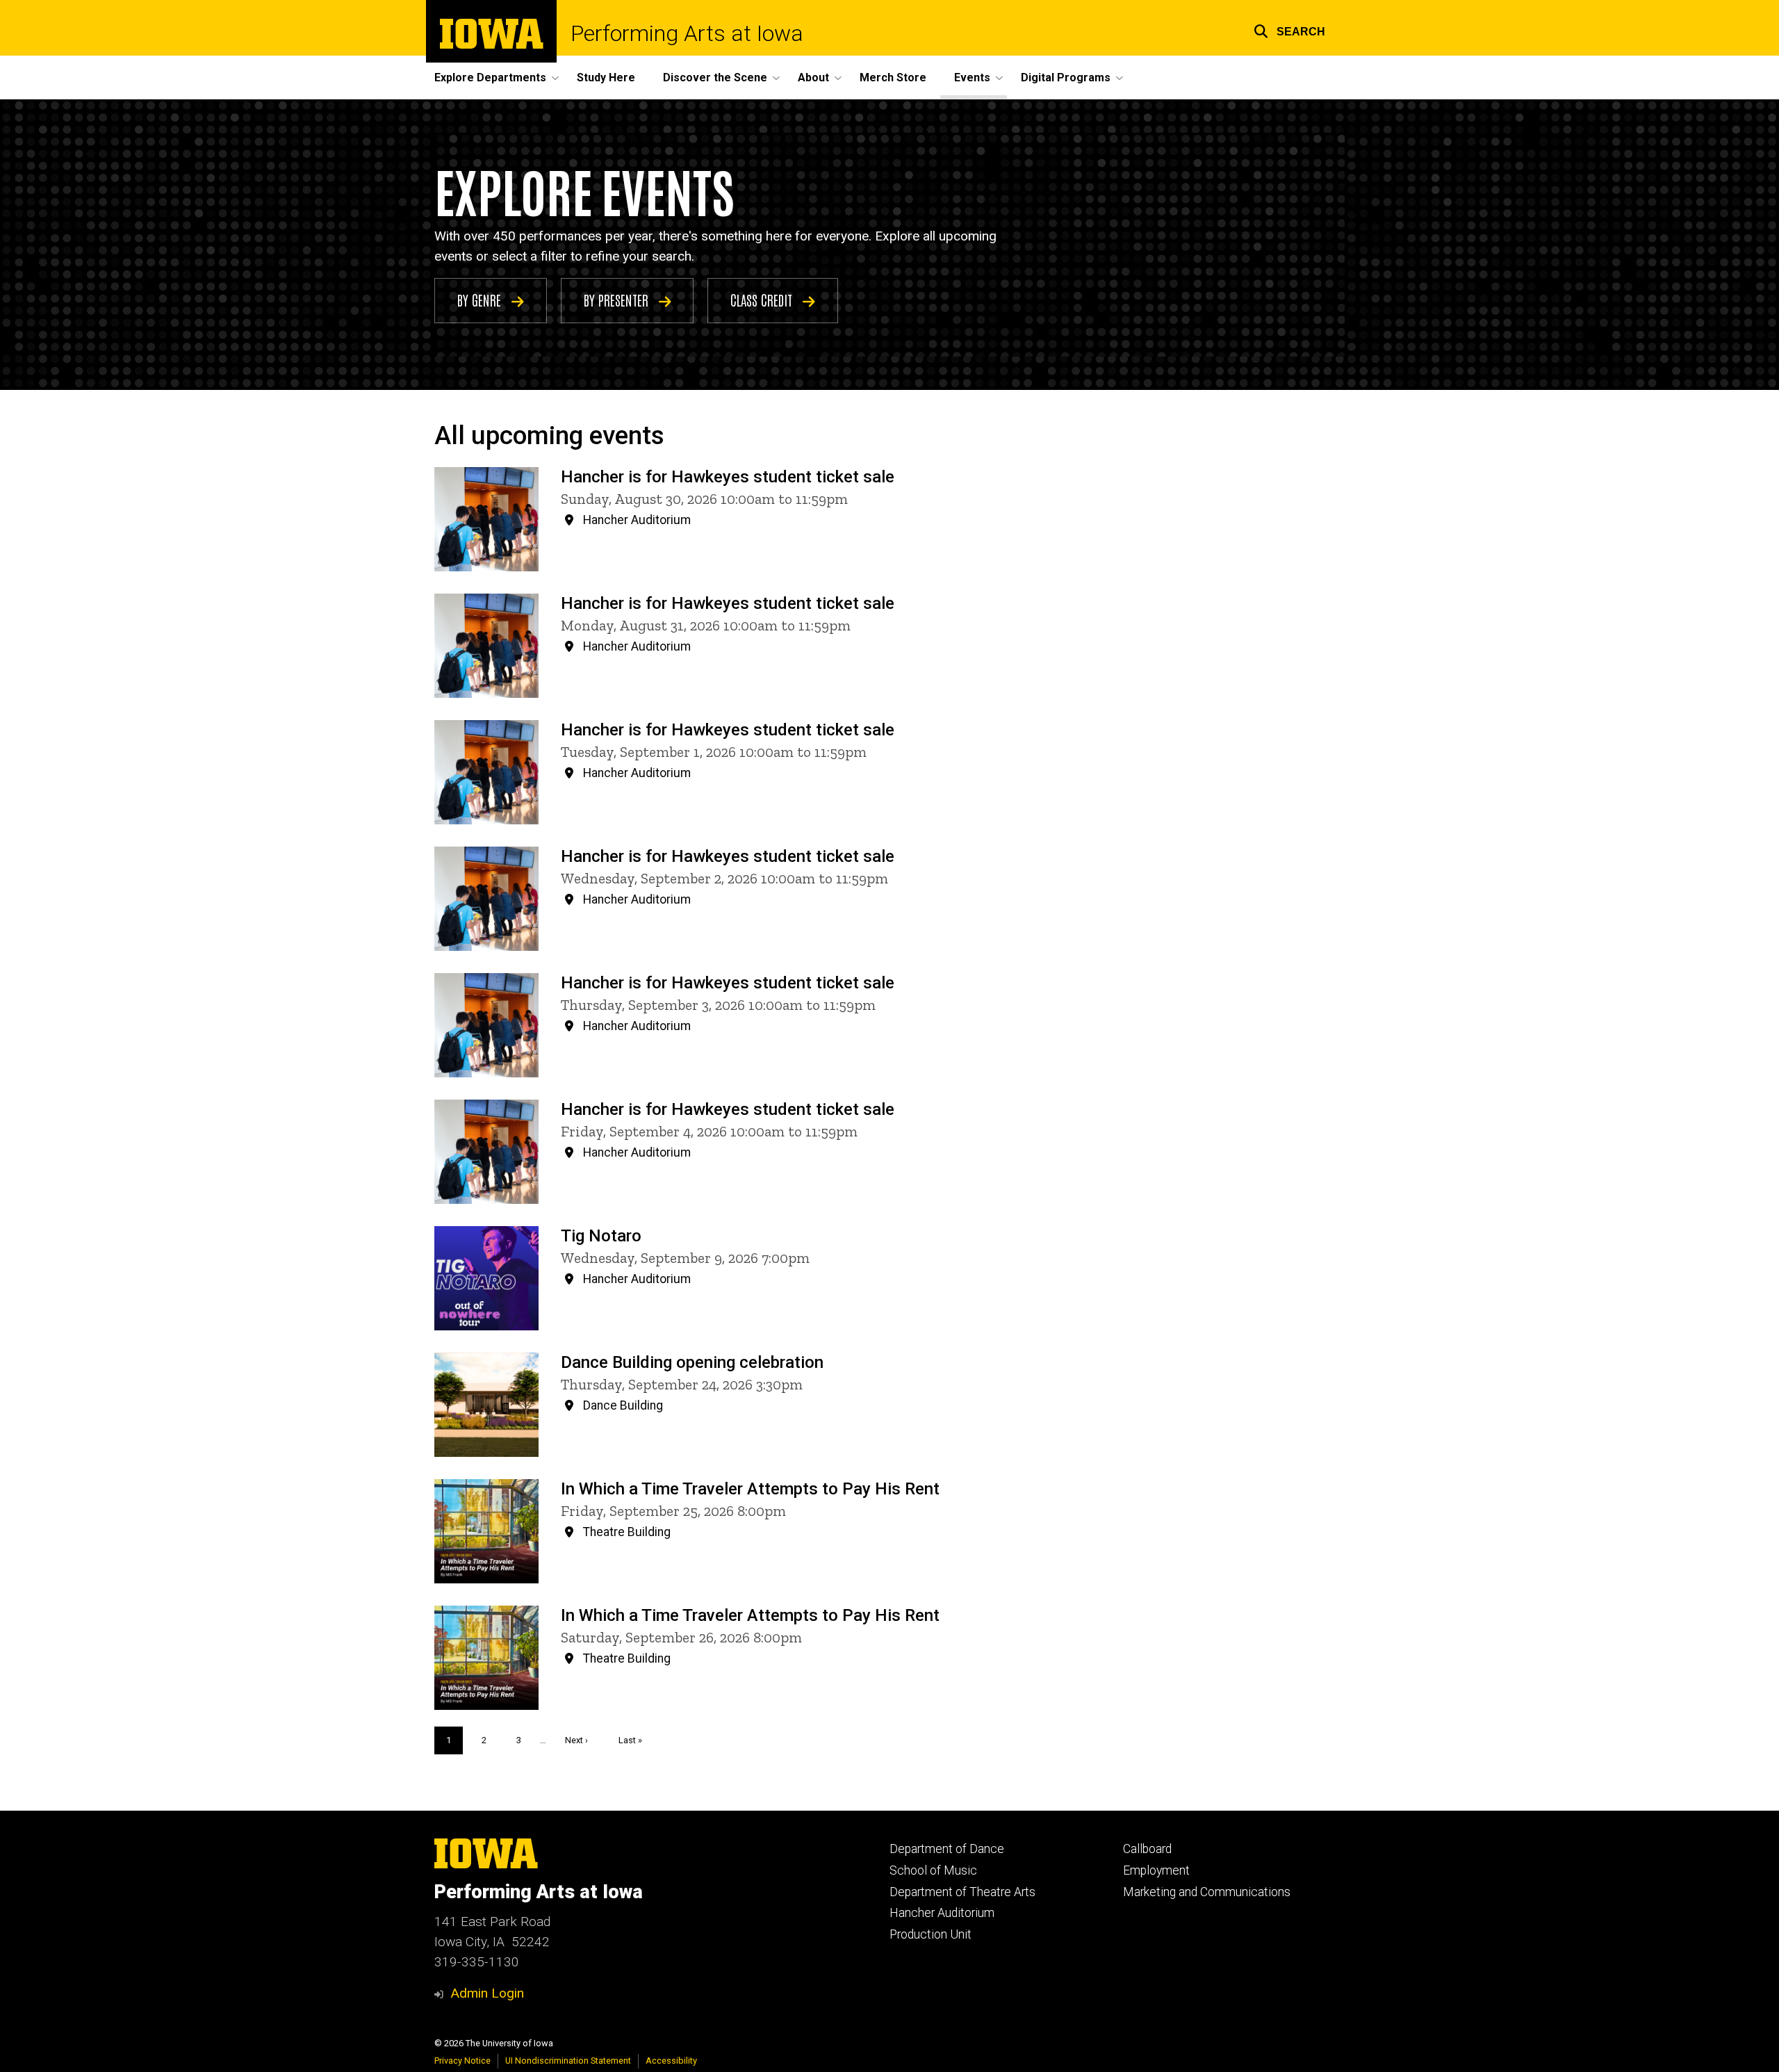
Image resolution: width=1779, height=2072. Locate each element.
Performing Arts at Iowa (687, 33)
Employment (1156, 1870)
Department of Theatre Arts (962, 1892)
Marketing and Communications (1207, 1892)
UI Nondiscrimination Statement (568, 2061)
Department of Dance (947, 1849)
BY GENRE (481, 300)
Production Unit (931, 1934)
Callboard (1147, 1849)
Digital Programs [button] (1066, 78)
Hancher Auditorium (942, 1913)
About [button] (813, 78)
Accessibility (671, 2061)
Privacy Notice (462, 2061)
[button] (1289, 30)
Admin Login (487, 1993)
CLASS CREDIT (763, 300)
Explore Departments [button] (490, 78)
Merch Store (893, 78)
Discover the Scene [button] (715, 78)
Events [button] (972, 78)
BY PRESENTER (618, 300)
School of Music (933, 1870)
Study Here (606, 78)
